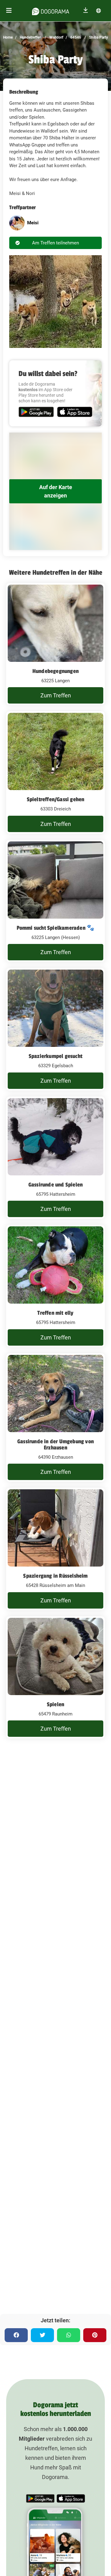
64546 (75, 37)
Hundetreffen (30, 37)
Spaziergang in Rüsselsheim (55, 1576)
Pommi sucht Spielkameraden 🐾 (56, 928)
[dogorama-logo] (51, 11)
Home (8, 37)
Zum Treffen (56, 695)
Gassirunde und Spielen (55, 1185)
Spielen (55, 1704)
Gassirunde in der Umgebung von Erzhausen (55, 1445)
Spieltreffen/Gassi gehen (56, 799)
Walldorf (56, 37)
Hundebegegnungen (55, 671)
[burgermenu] (9, 11)
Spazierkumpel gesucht (55, 1056)
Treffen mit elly (55, 1313)
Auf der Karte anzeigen (56, 491)
